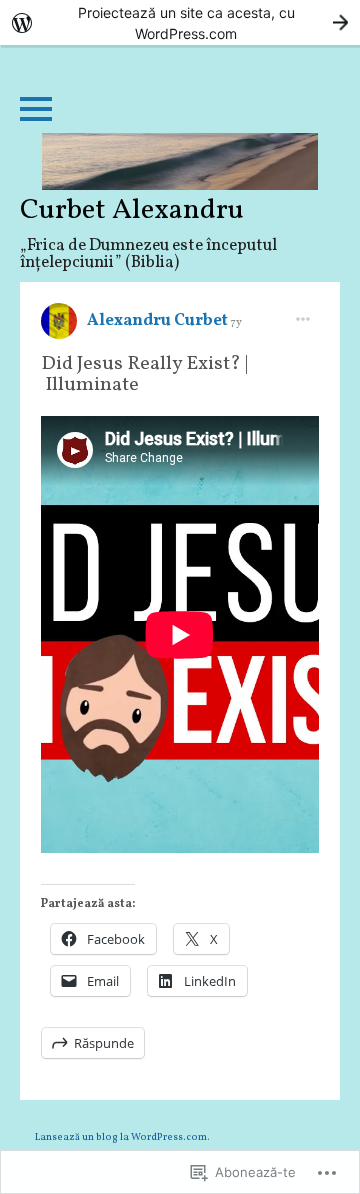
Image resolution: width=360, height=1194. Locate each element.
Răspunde (104, 1043)
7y (236, 322)
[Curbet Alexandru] (180, 161)
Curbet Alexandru (132, 211)
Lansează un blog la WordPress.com (121, 1137)
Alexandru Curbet (159, 320)
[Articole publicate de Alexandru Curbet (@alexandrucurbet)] (59, 328)
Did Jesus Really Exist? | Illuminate (144, 374)
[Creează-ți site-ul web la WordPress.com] (180, 22)
